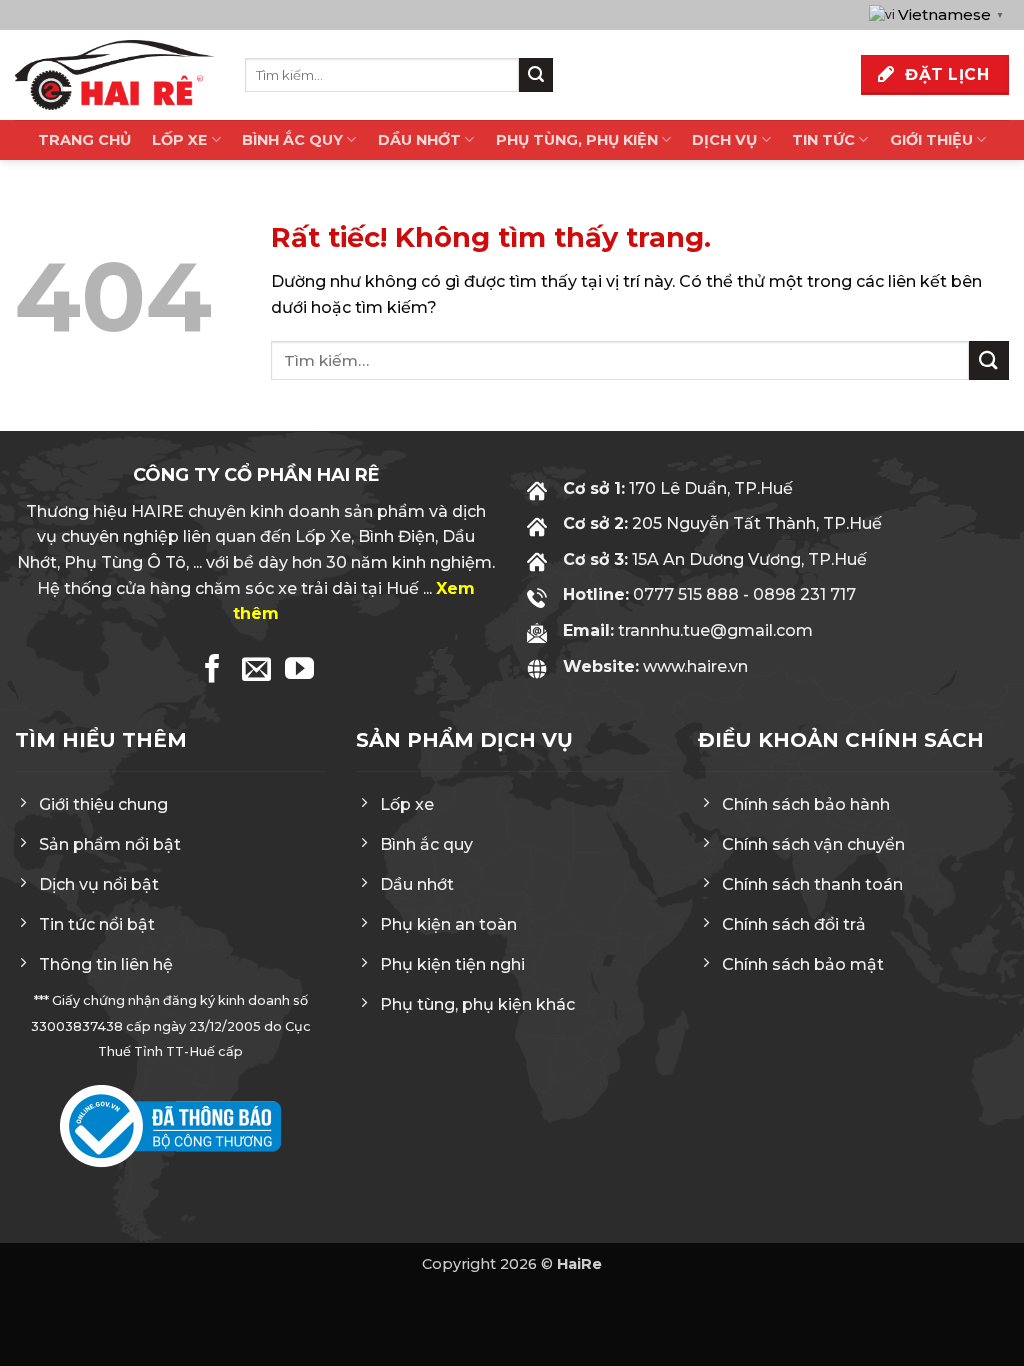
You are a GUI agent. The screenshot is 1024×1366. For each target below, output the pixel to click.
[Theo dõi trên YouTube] (299, 671)
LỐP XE (179, 140)
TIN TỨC (823, 140)
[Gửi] (536, 75)
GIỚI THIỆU (931, 140)
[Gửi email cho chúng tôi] (256, 671)
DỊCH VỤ (724, 140)
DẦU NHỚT (419, 140)
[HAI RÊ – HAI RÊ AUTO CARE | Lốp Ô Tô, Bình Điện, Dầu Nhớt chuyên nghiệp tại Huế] (115, 75)
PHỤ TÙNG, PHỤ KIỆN (577, 140)
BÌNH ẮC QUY (292, 140)
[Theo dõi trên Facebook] (212, 671)
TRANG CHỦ (84, 140)
